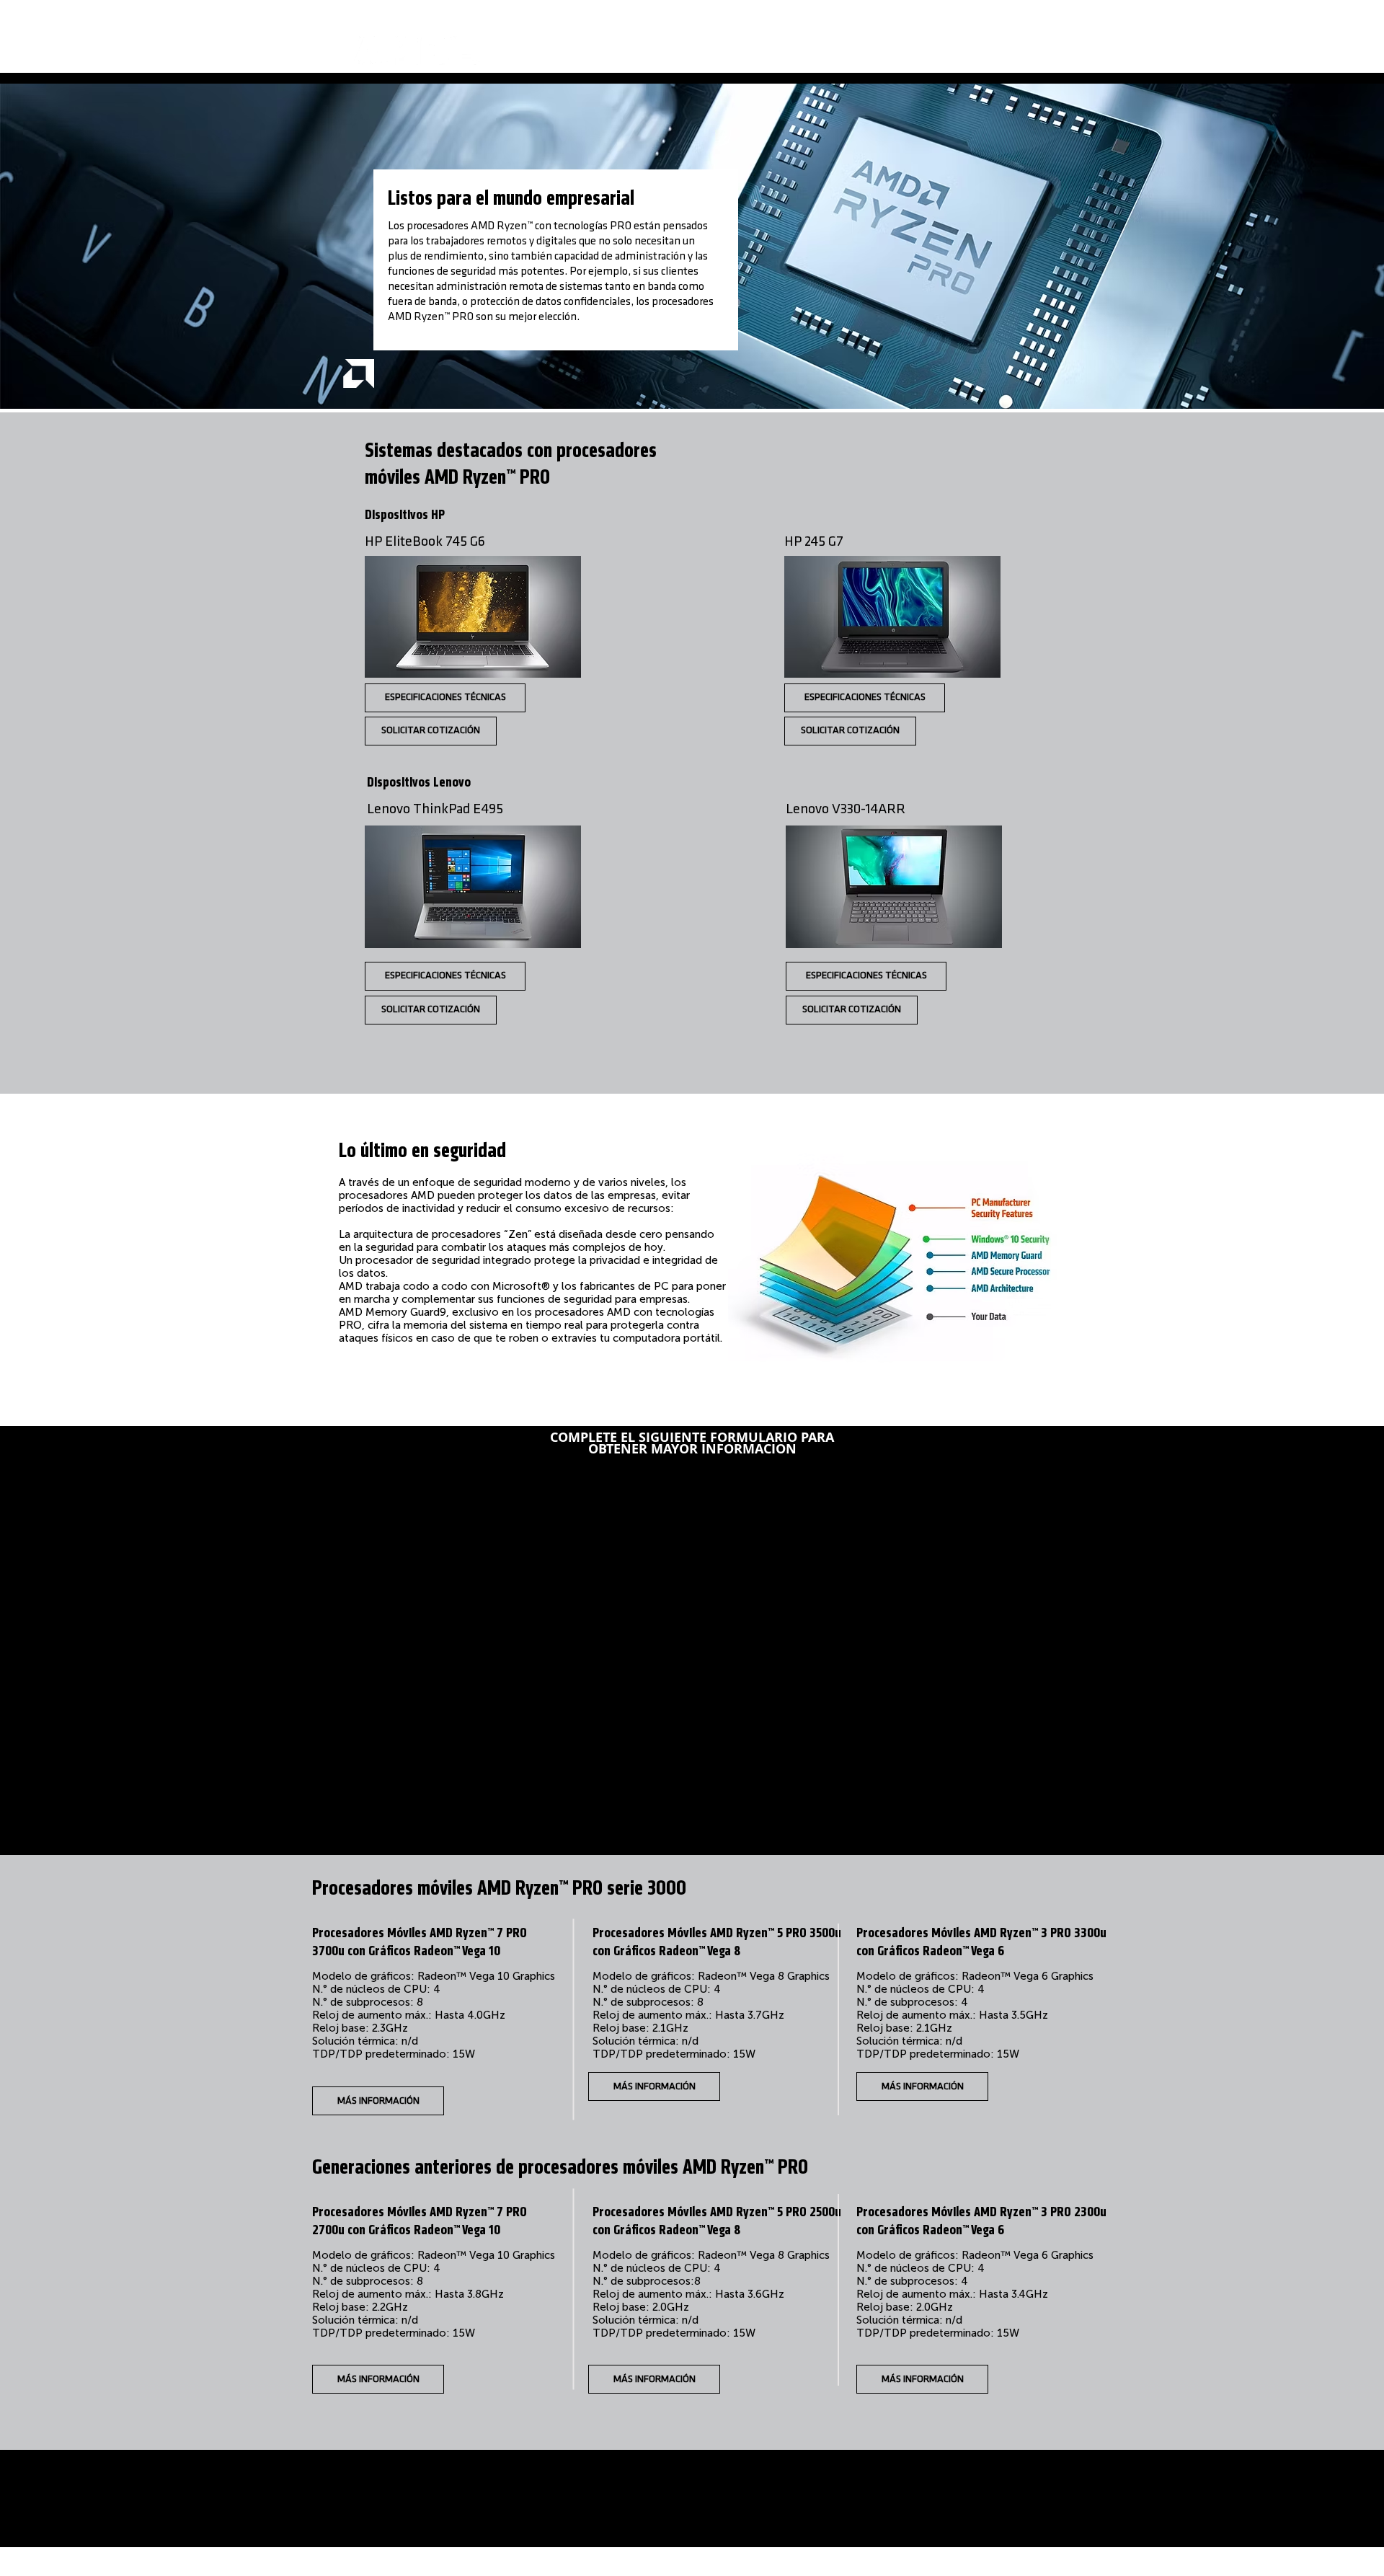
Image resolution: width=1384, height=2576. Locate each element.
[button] (654, 2086)
